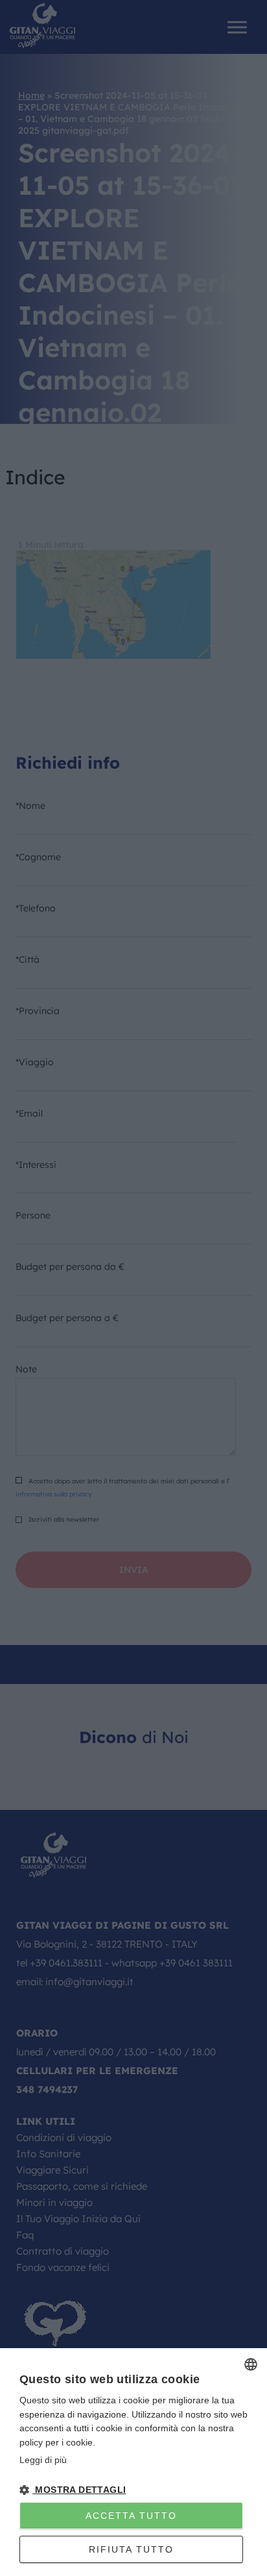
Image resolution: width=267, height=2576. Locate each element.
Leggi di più (43, 2460)
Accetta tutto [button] (131, 2516)
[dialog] (133, 2462)
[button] (133, 2490)
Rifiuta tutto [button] (131, 2549)
